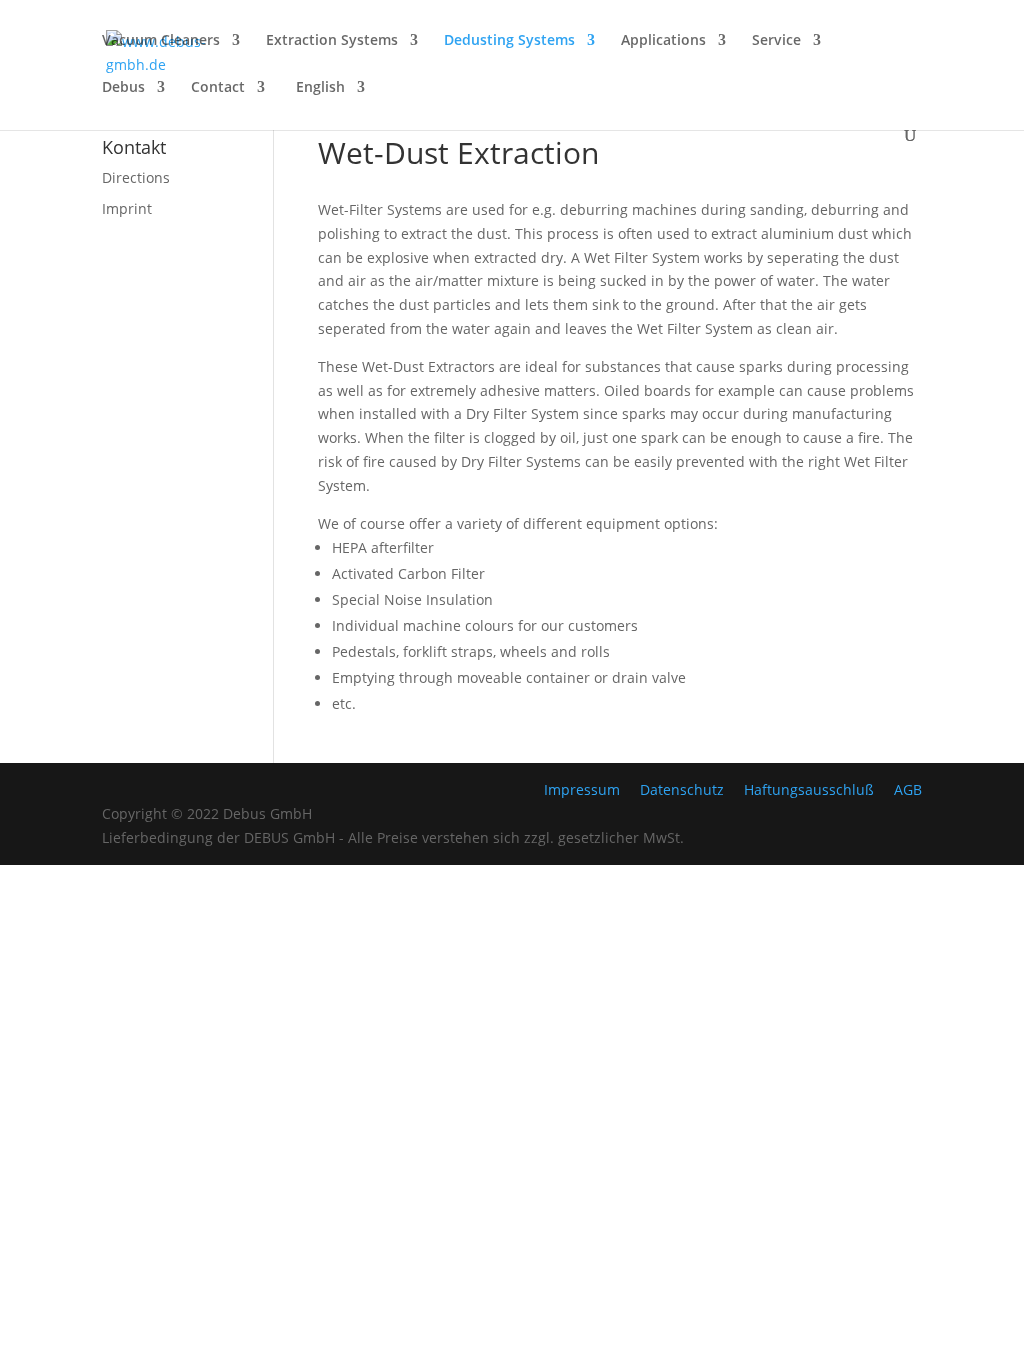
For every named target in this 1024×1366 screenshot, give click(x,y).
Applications (663, 41)
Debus (123, 88)
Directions (136, 177)
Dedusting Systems (509, 41)
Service (776, 41)
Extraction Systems (332, 41)
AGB (908, 789)
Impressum (582, 789)
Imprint (127, 208)
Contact (218, 88)
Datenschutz (682, 789)
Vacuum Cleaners (161, 41)
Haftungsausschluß (809, 789)
